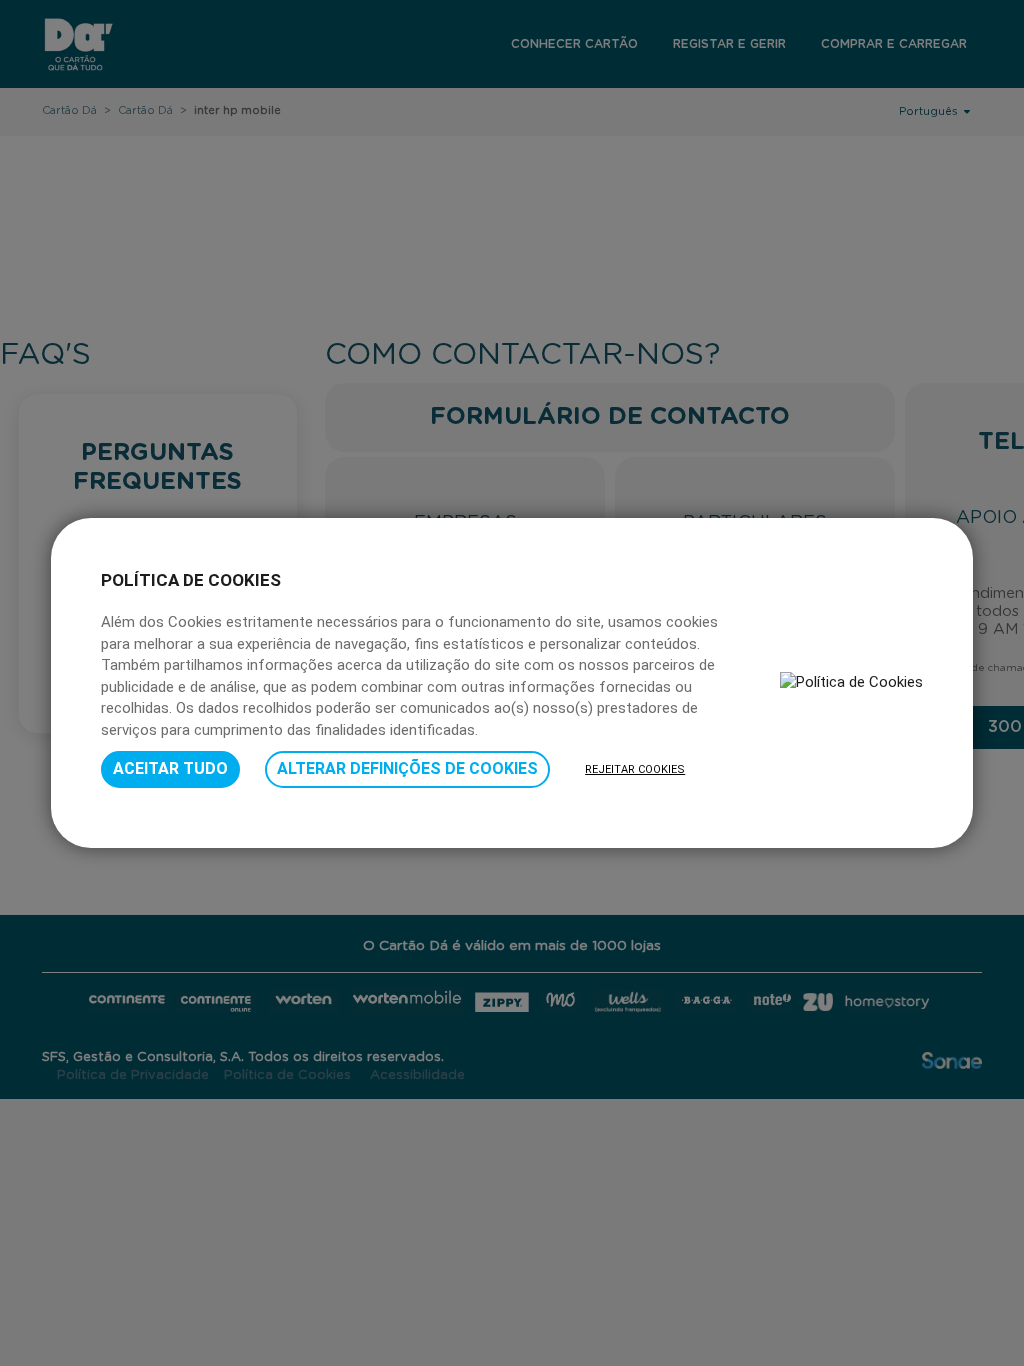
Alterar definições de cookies (407, 768)
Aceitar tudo (170, 768)
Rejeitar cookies (635, 769)
